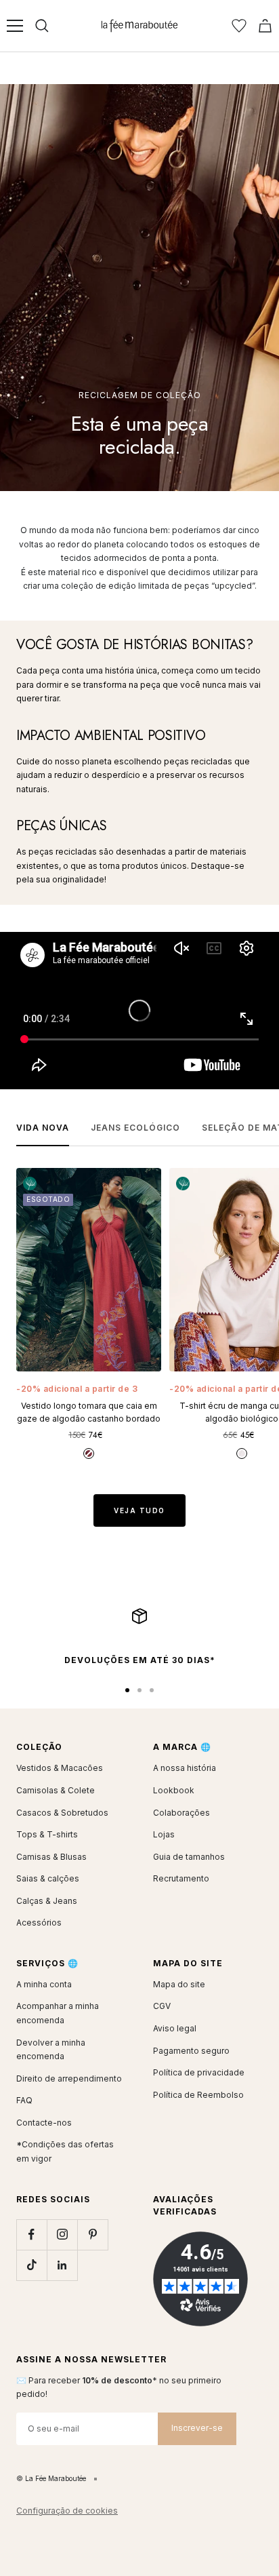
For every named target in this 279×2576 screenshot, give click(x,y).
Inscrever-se (197, 2428)
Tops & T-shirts (47, 1834)
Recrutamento (181, 1878)
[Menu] (15, 26)
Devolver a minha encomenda (51, 2050)
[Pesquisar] (42, 26)
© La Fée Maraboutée (51, 2478)
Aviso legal (175, 2028)
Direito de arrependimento (69, 2079)
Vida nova (43, 1128)
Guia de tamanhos (189, 1857)
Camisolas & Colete (56, 1790)
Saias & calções (48, 1878)
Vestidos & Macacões (60, 1768)
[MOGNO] (89, 1453)
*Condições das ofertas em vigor (65, 2151)
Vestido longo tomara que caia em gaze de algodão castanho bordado (89, 1412)
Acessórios (39, 1923)
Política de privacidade (199, 2072)
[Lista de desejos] (239, 26)
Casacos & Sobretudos (62, 1813)
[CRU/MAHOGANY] (242, 1453)
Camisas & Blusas (51, 1857)
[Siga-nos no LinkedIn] (62, 2265)
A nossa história (185, 1768)
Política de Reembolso (198, 2095)
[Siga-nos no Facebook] (31, 2235)
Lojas (164, 1834)
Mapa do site (179, 1984)
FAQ (24, 2100)
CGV (162, 2006)
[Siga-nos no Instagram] (62, 2235)
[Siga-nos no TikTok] (31, 2265)
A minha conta (44, 1984)
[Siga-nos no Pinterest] (92, 2235)
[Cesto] (265, 26)
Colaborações (181, 1813)
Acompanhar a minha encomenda (58, 2013)
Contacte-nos (44, 2123)
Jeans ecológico (135, 1128)
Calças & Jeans (47, 1901)
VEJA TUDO (139, 1510)
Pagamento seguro (191, 2051)
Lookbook (174, 1790)
